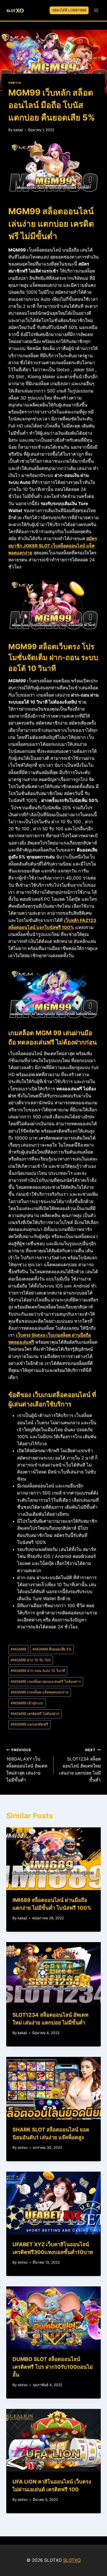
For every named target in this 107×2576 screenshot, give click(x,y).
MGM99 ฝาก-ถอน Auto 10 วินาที (38, 1671)
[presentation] (53, 1859)
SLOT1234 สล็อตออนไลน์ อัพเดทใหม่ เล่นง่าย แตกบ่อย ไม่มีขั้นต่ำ (80, 1765)
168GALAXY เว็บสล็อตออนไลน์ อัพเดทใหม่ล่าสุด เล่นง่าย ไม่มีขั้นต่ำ (27, 1765)
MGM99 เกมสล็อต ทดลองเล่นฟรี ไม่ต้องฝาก (46, 1681)
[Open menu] (96, 10)
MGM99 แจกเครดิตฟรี (29, 1724)
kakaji (18, 130)
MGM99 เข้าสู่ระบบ (27, 1703)
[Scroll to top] (94, 2535)
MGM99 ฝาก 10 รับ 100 (31, 1660)
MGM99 (18, 1649)
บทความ (15, 83)
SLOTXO (72, 2560)
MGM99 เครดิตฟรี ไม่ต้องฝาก (35, 1714)
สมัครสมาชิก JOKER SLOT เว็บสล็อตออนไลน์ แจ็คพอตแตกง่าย (53, 546)
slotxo (23, 2148)
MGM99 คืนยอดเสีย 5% (52, 1649)
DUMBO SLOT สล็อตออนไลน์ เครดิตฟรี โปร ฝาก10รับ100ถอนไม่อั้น (53, 2367)
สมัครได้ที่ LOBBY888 (69, 10)
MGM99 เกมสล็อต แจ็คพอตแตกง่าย (40, 1692)
